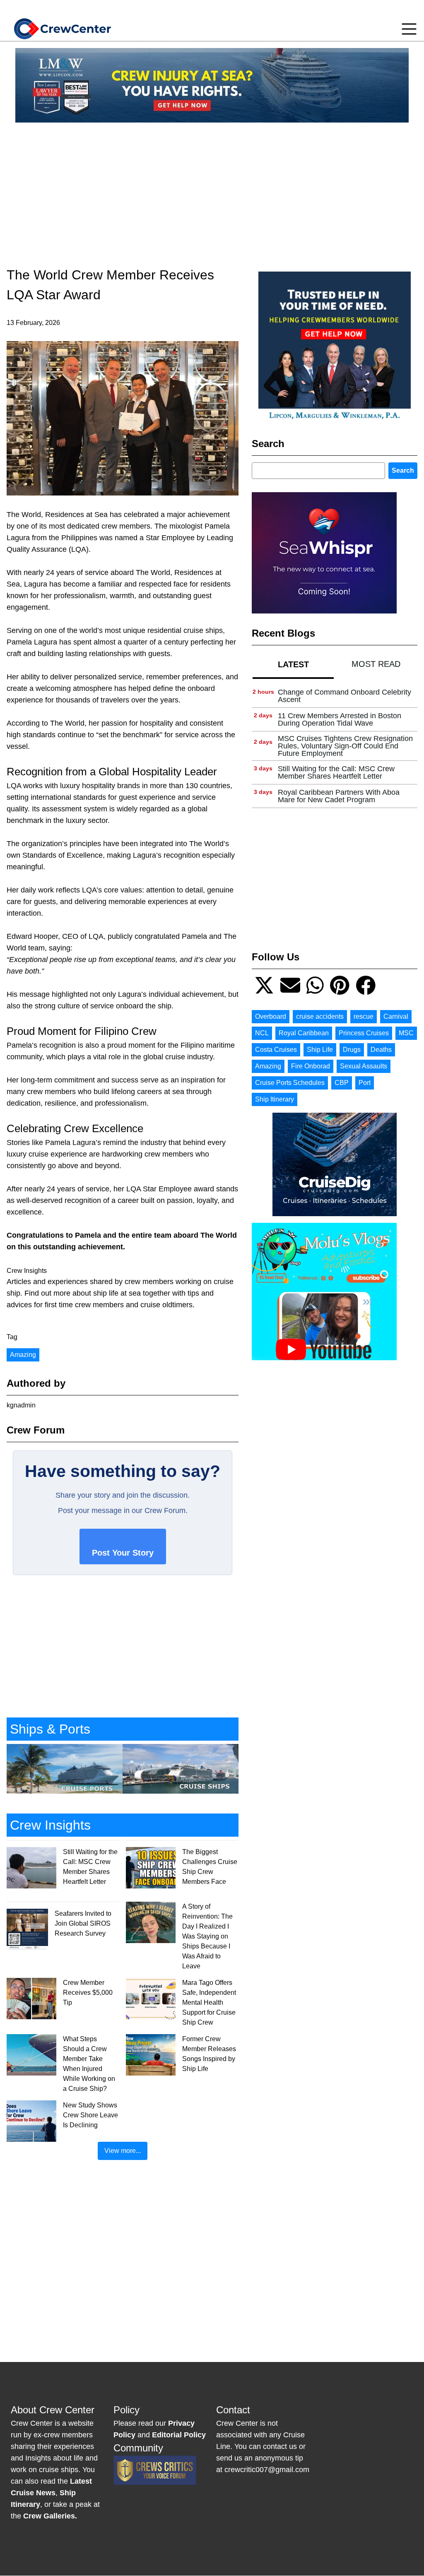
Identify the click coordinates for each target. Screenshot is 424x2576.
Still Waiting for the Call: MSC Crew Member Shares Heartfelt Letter (336, 772)
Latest (293, 664)
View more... (123, 2151)
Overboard (271, 1016)
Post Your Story (123, 1553)
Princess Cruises (364, 1033)
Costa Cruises (276, 1050)
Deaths (381, 1050)
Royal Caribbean (304, 1033)
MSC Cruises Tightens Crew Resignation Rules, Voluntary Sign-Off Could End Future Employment (345, 746)
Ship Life (320, 1050)
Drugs (352, 1050)
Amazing (23, 1355)
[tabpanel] (335, 746)
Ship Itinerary (275, 1099)
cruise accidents (320, 1016)
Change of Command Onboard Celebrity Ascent (344, 696)
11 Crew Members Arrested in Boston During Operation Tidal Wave (340, 719)
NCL (262, 1033)
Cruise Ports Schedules (290, 1083)
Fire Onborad (311, 1066)
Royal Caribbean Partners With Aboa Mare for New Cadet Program (339, 796)
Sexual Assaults (364, 1066)
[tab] (293, 664)
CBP (342, 1083)
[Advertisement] (212, 187)
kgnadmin (21, 1405)
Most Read (376, 664)
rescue (364, 1016)
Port (365, 1083)
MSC (406, 1033)
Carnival (396, 1016)
